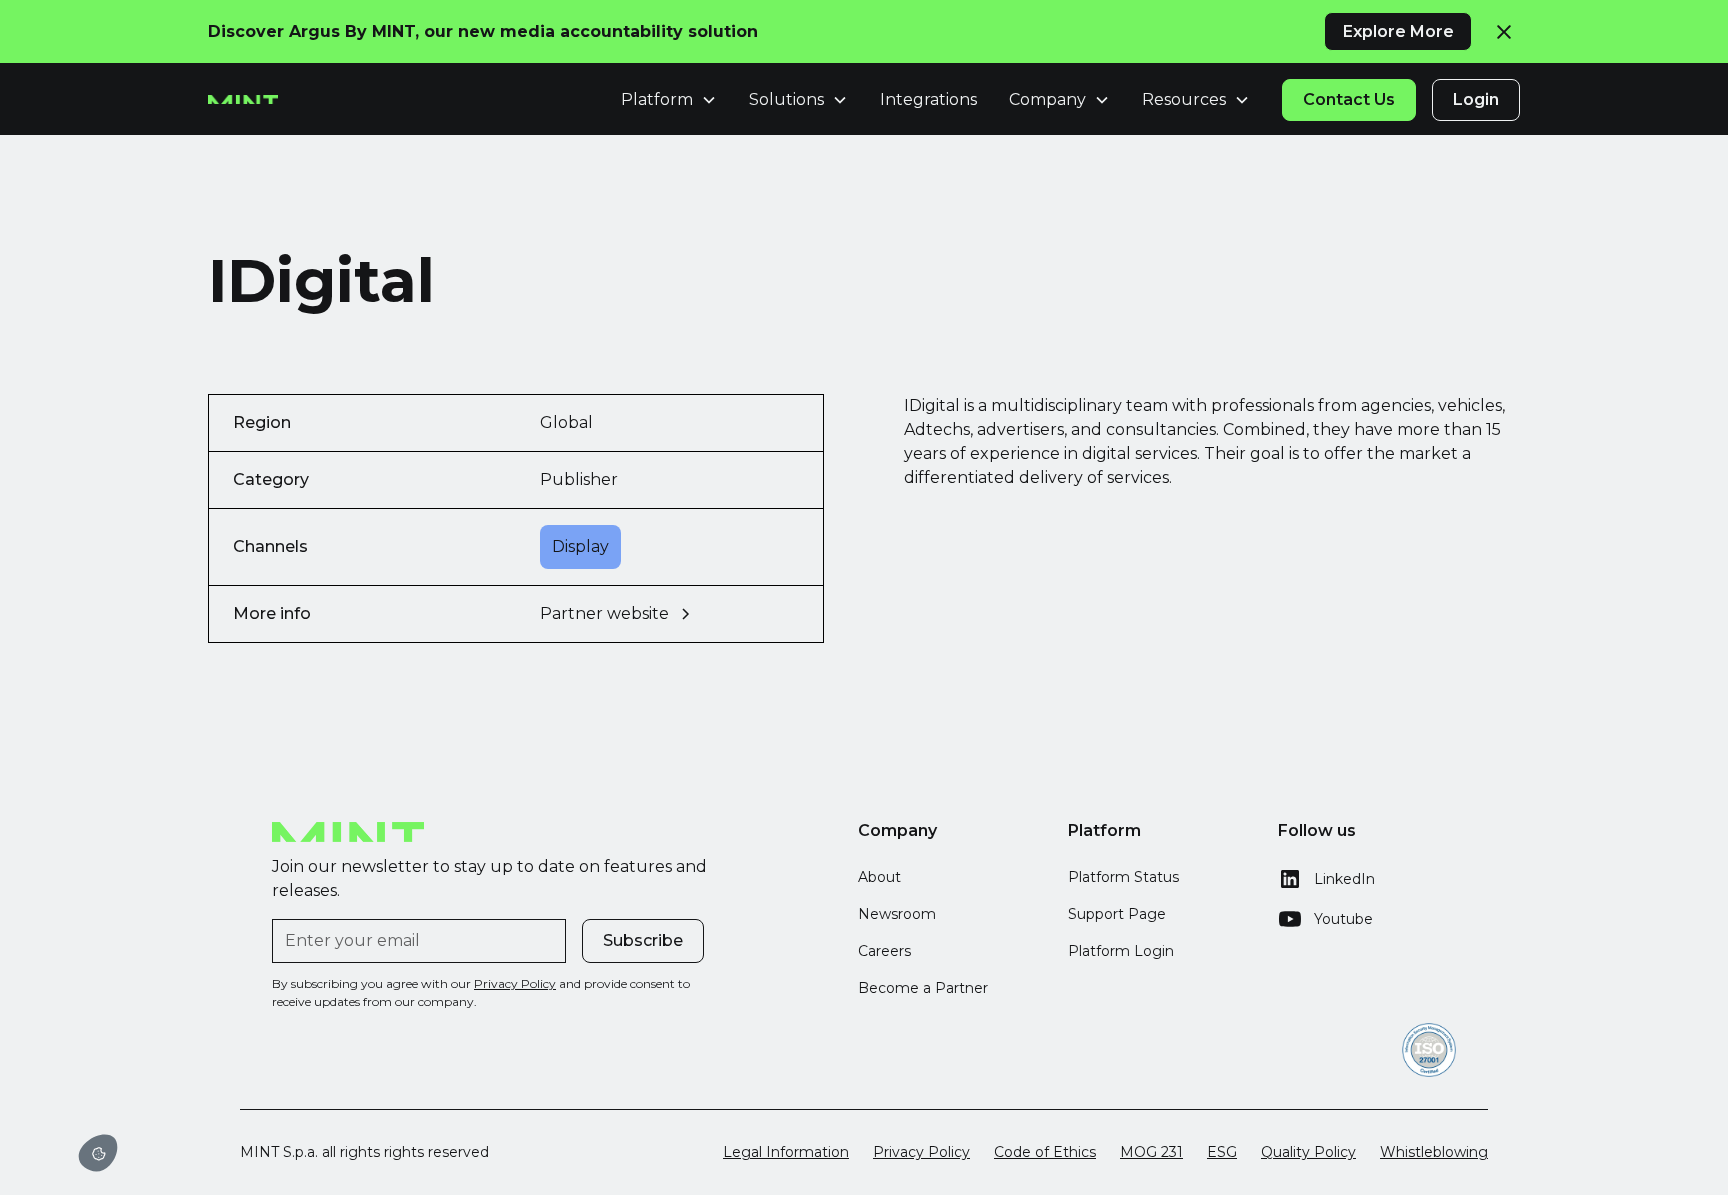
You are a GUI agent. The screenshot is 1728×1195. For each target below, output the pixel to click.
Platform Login (1121, 951)
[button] (98, 1153)
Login (1476, 99)
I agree (346, 1085)
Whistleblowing (1434, 1152)
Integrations (928, 99)
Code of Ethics (1045, 1152)
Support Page (1117, 914)
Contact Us (1349, 99)
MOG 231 (1151, 1152)
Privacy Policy (921, 1152)
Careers (884, 951)
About (879, 877)
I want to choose (205, 1085)
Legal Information (786, 1152)
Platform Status (1123, 877)
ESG (1222, 1152)
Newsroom (897, 914)
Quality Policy (1308, 1152)
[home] (243, 100)
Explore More (1398, 31)
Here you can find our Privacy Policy (113, 1012)
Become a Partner (923, 988)
